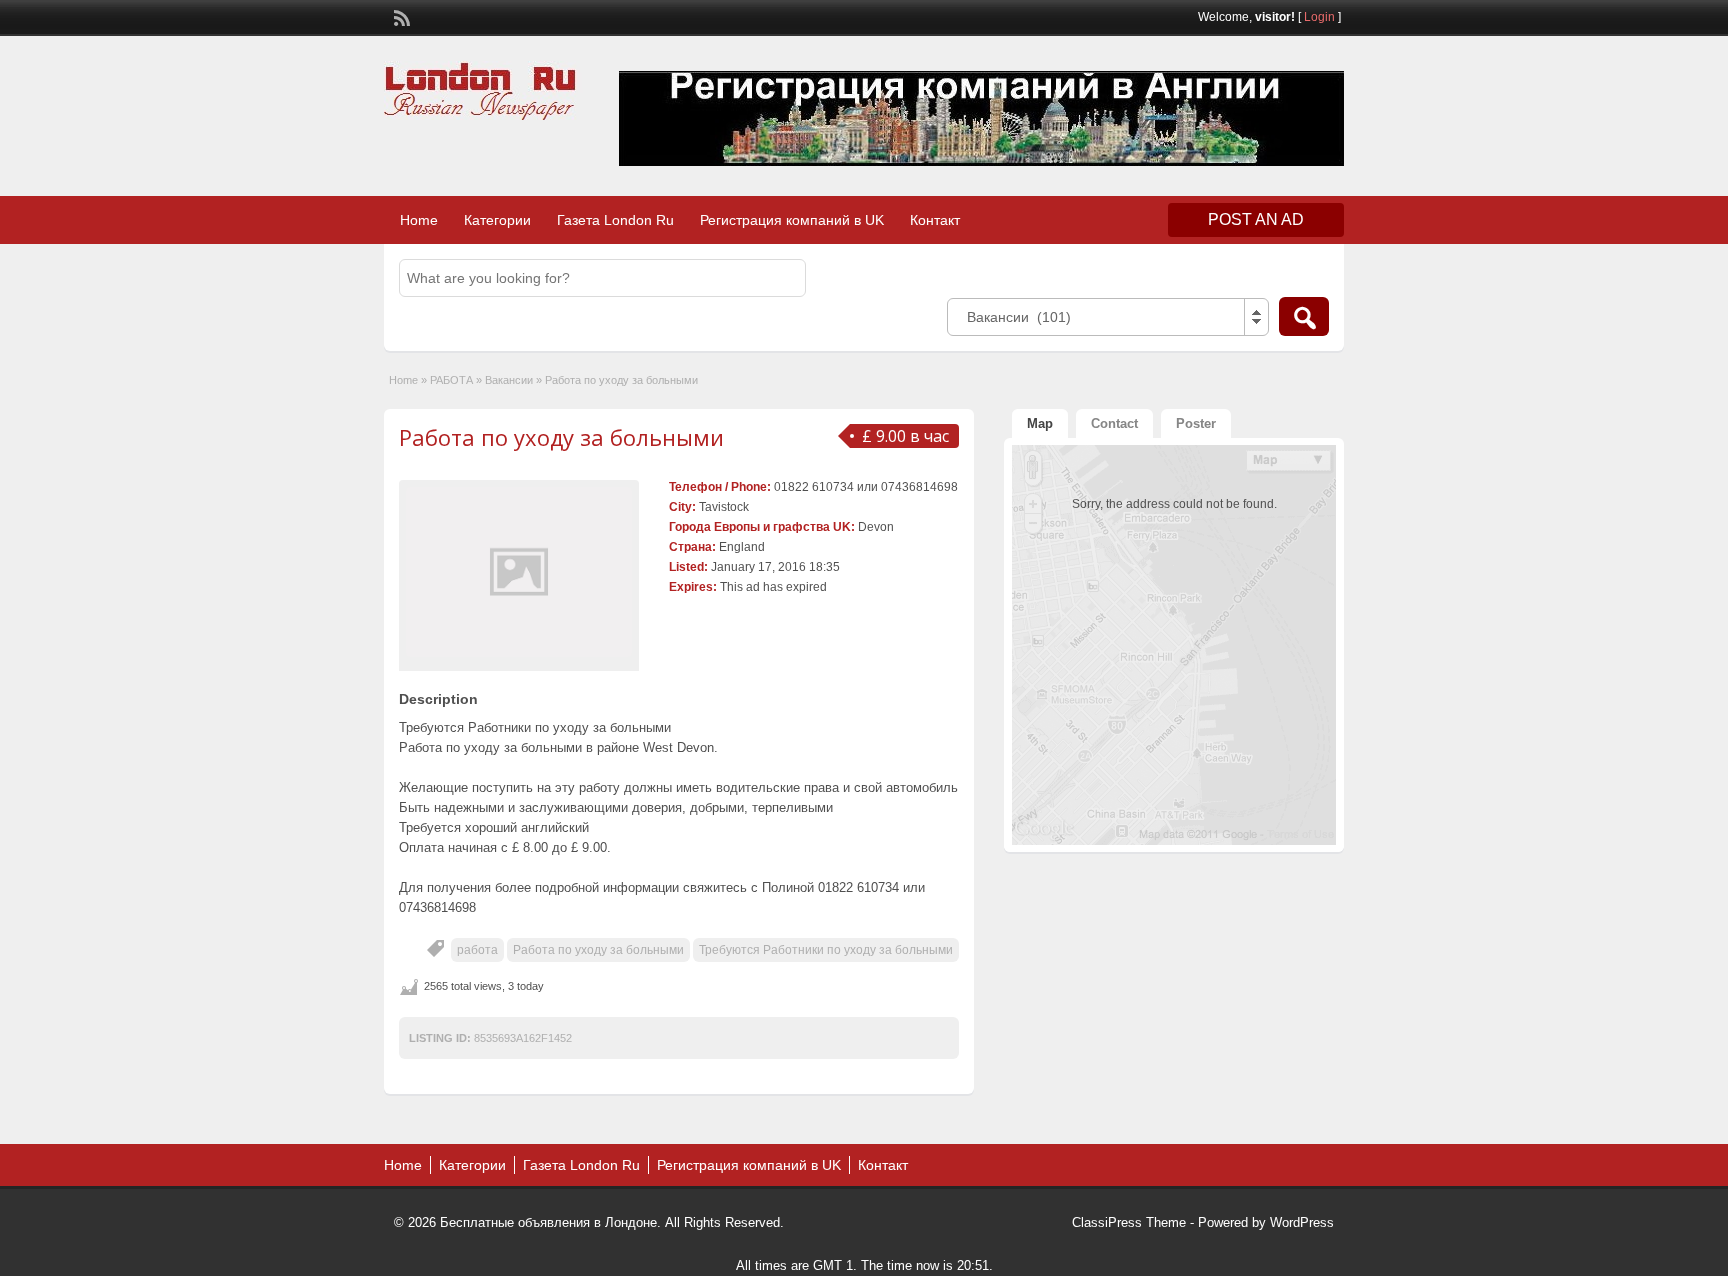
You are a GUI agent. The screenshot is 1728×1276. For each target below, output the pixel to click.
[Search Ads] (1304, 316)
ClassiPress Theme (1129, 1222)
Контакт (935, 220)
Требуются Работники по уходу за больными (826, 950)
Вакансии (509, 380)
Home (419, 220)
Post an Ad (1256, 219)
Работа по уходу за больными (561, 437)
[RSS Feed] (400, 16)
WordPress (1302, 1222)
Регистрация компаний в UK (792, 220)
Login (1319, 17)
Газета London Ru (615, 220)
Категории (497, 220)
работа (477, 950)
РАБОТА (451, 380)
